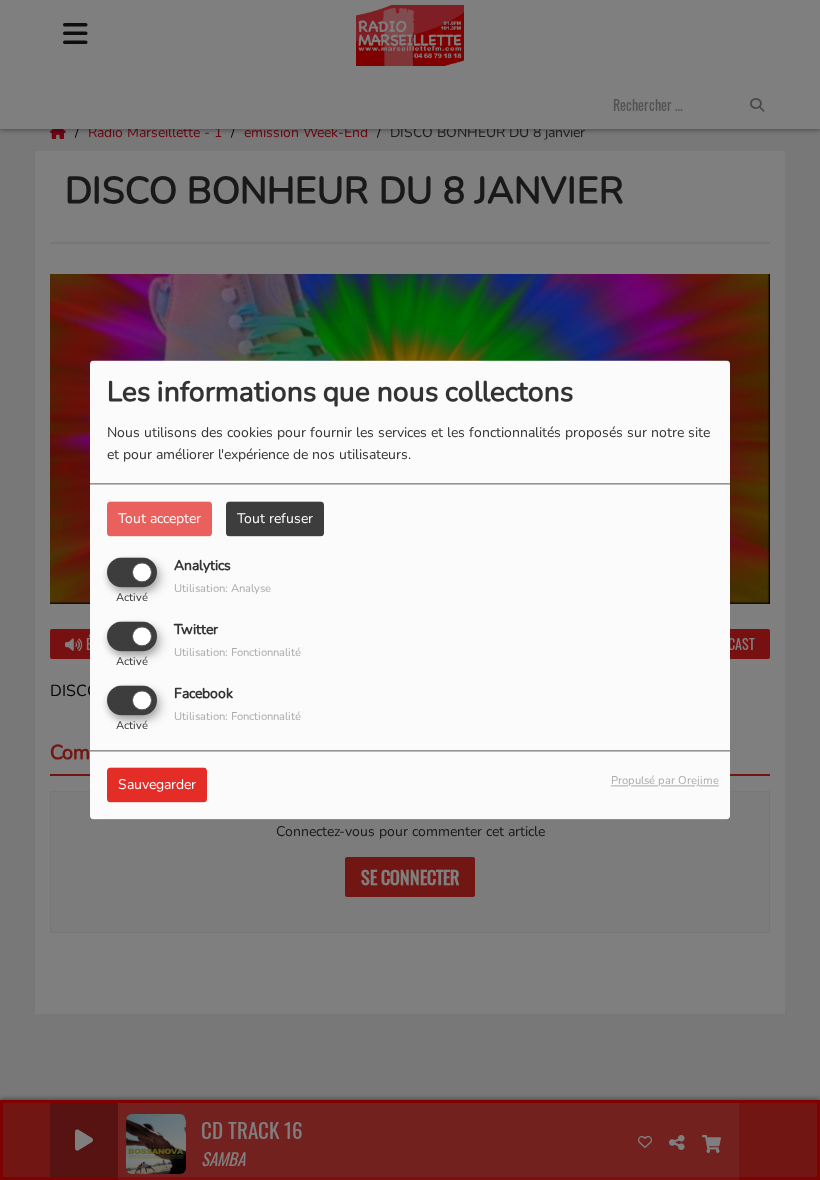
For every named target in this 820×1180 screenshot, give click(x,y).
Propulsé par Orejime (665, 781)
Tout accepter (159, 518)
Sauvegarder (157, 785)
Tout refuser (275, 518)
